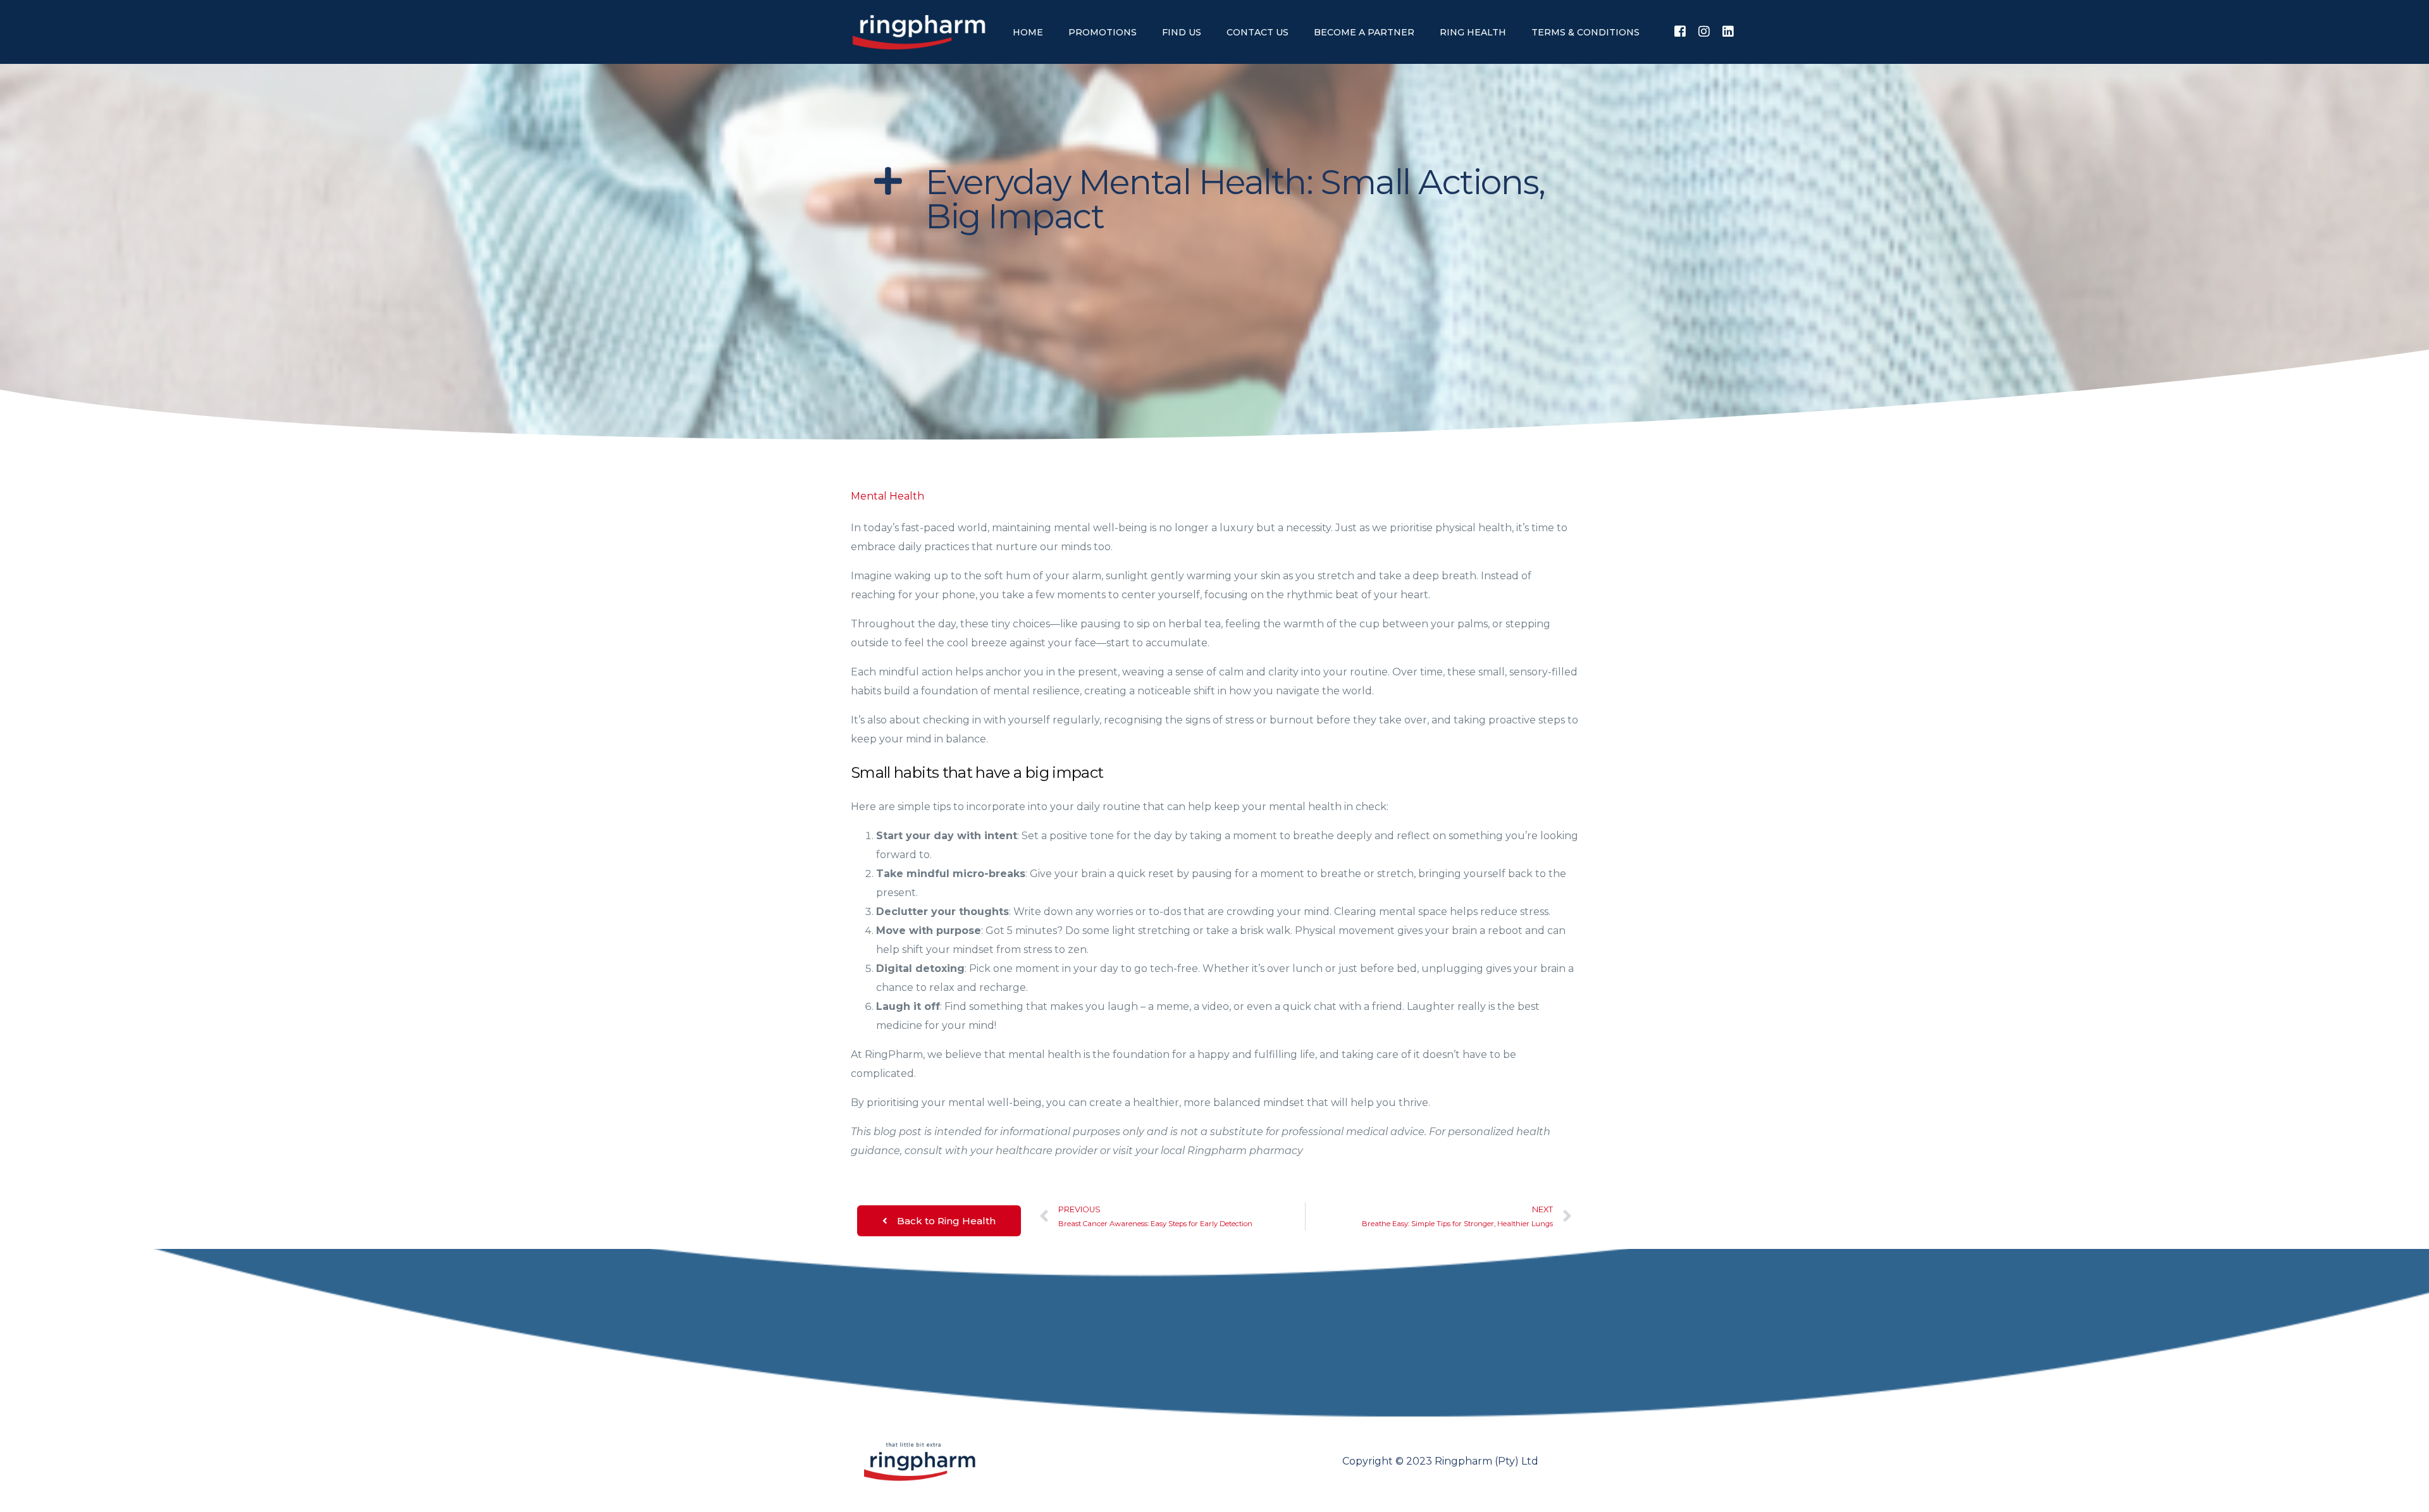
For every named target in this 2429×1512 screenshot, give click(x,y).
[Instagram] (1704, 31)
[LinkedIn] (1728, 31)
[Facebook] (1680, 31)
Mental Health (887, 496)
